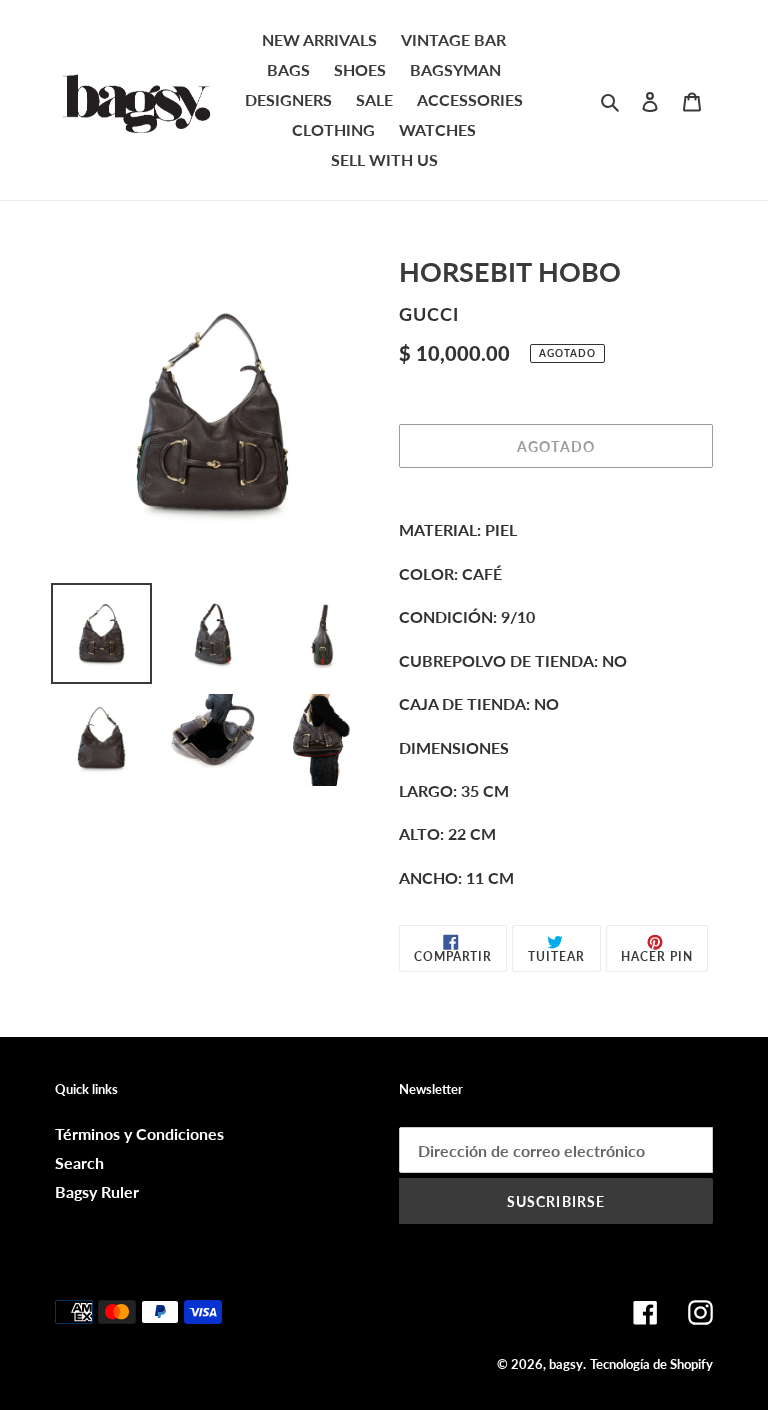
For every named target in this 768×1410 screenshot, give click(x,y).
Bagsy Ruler (97, 1191)
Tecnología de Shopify (651, 1364)
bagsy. (567, 1364)
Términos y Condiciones (139, 1133)
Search (79, 1162)
